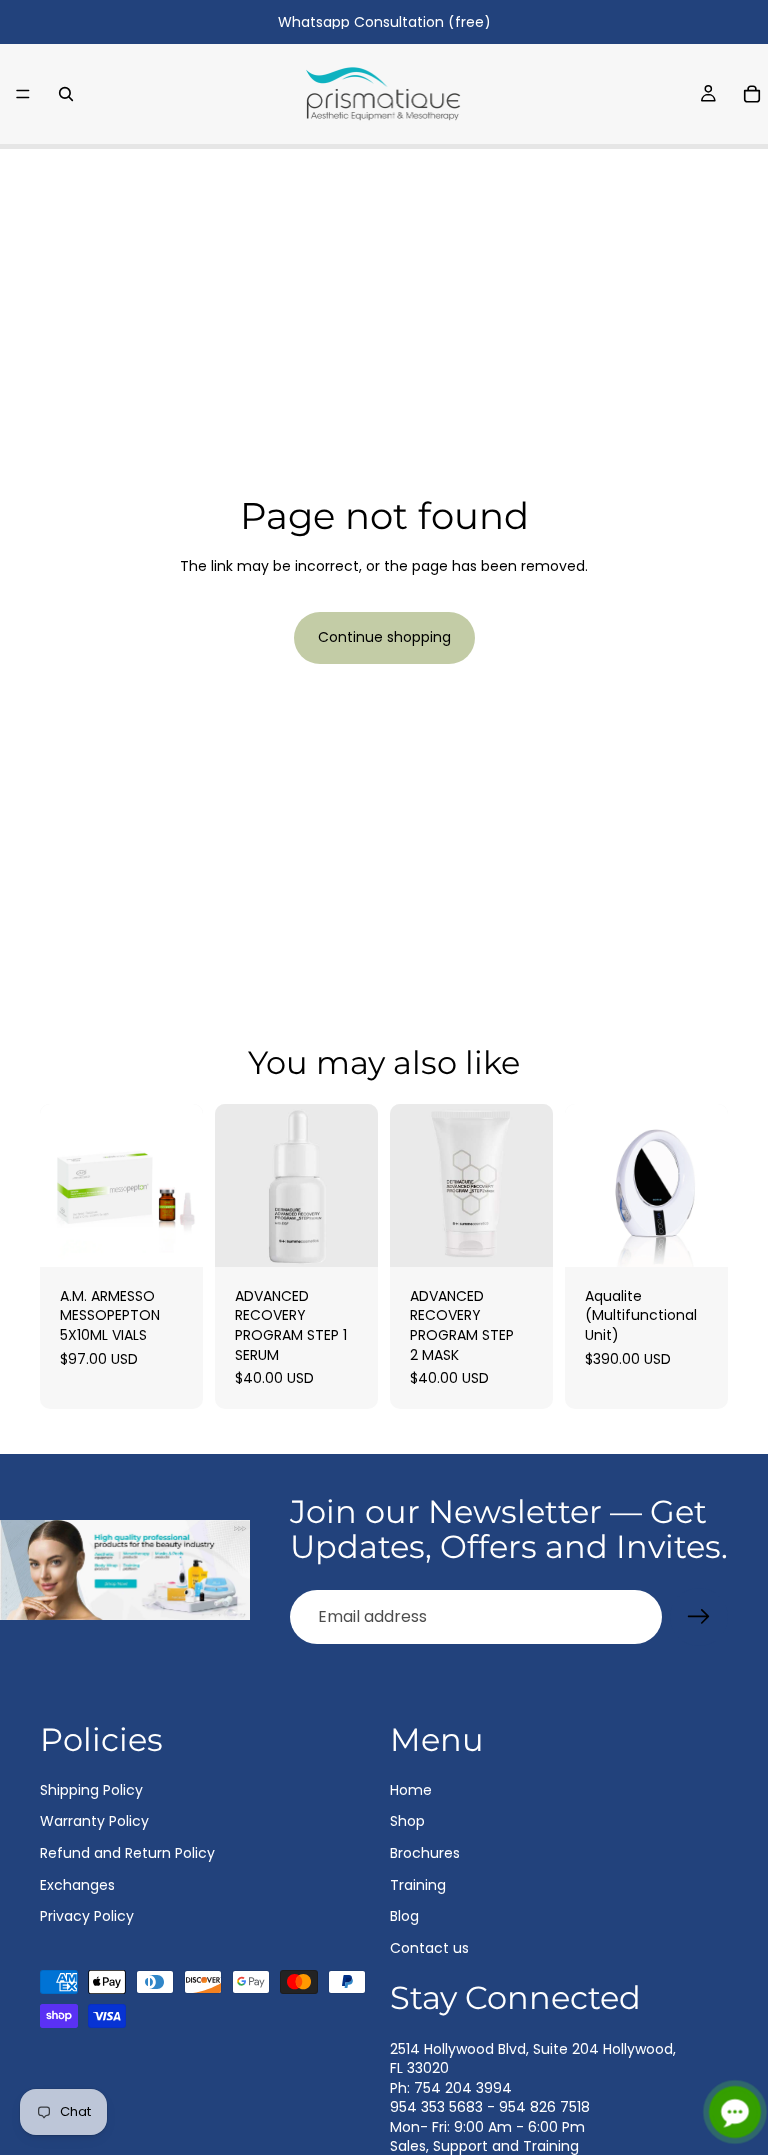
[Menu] (23, 94)
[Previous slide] (587, 1185)
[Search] (66, 94)
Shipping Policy (91, 1790)
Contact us (429, 1948)
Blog (404, 1916)
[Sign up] (699, 1617)
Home (411, 1790)
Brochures (425, 1853)
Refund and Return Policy (127, 1853)
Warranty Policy (94, 1821)
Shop (407, 1821)
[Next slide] (706, 1185)
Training (418, 1884)
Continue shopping (384, 637)
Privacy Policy (87, 1916)
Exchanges (77, 1884)
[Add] (172, 1236)
